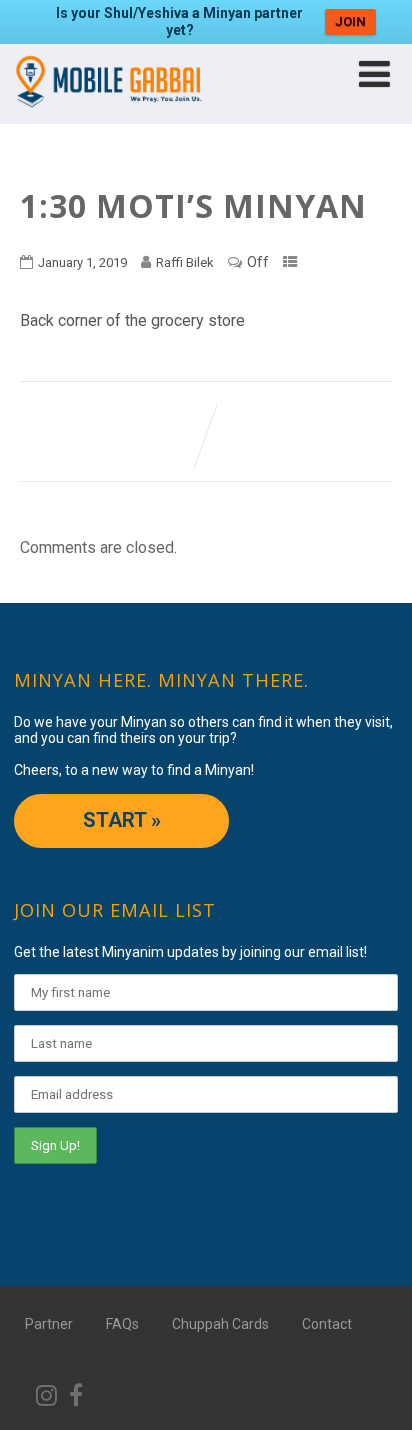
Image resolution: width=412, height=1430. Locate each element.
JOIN (350, 21)
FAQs (122, 1324)
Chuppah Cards (220, 1324)
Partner (49, 1324)
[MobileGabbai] (107, 114)
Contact (327, 1324)
